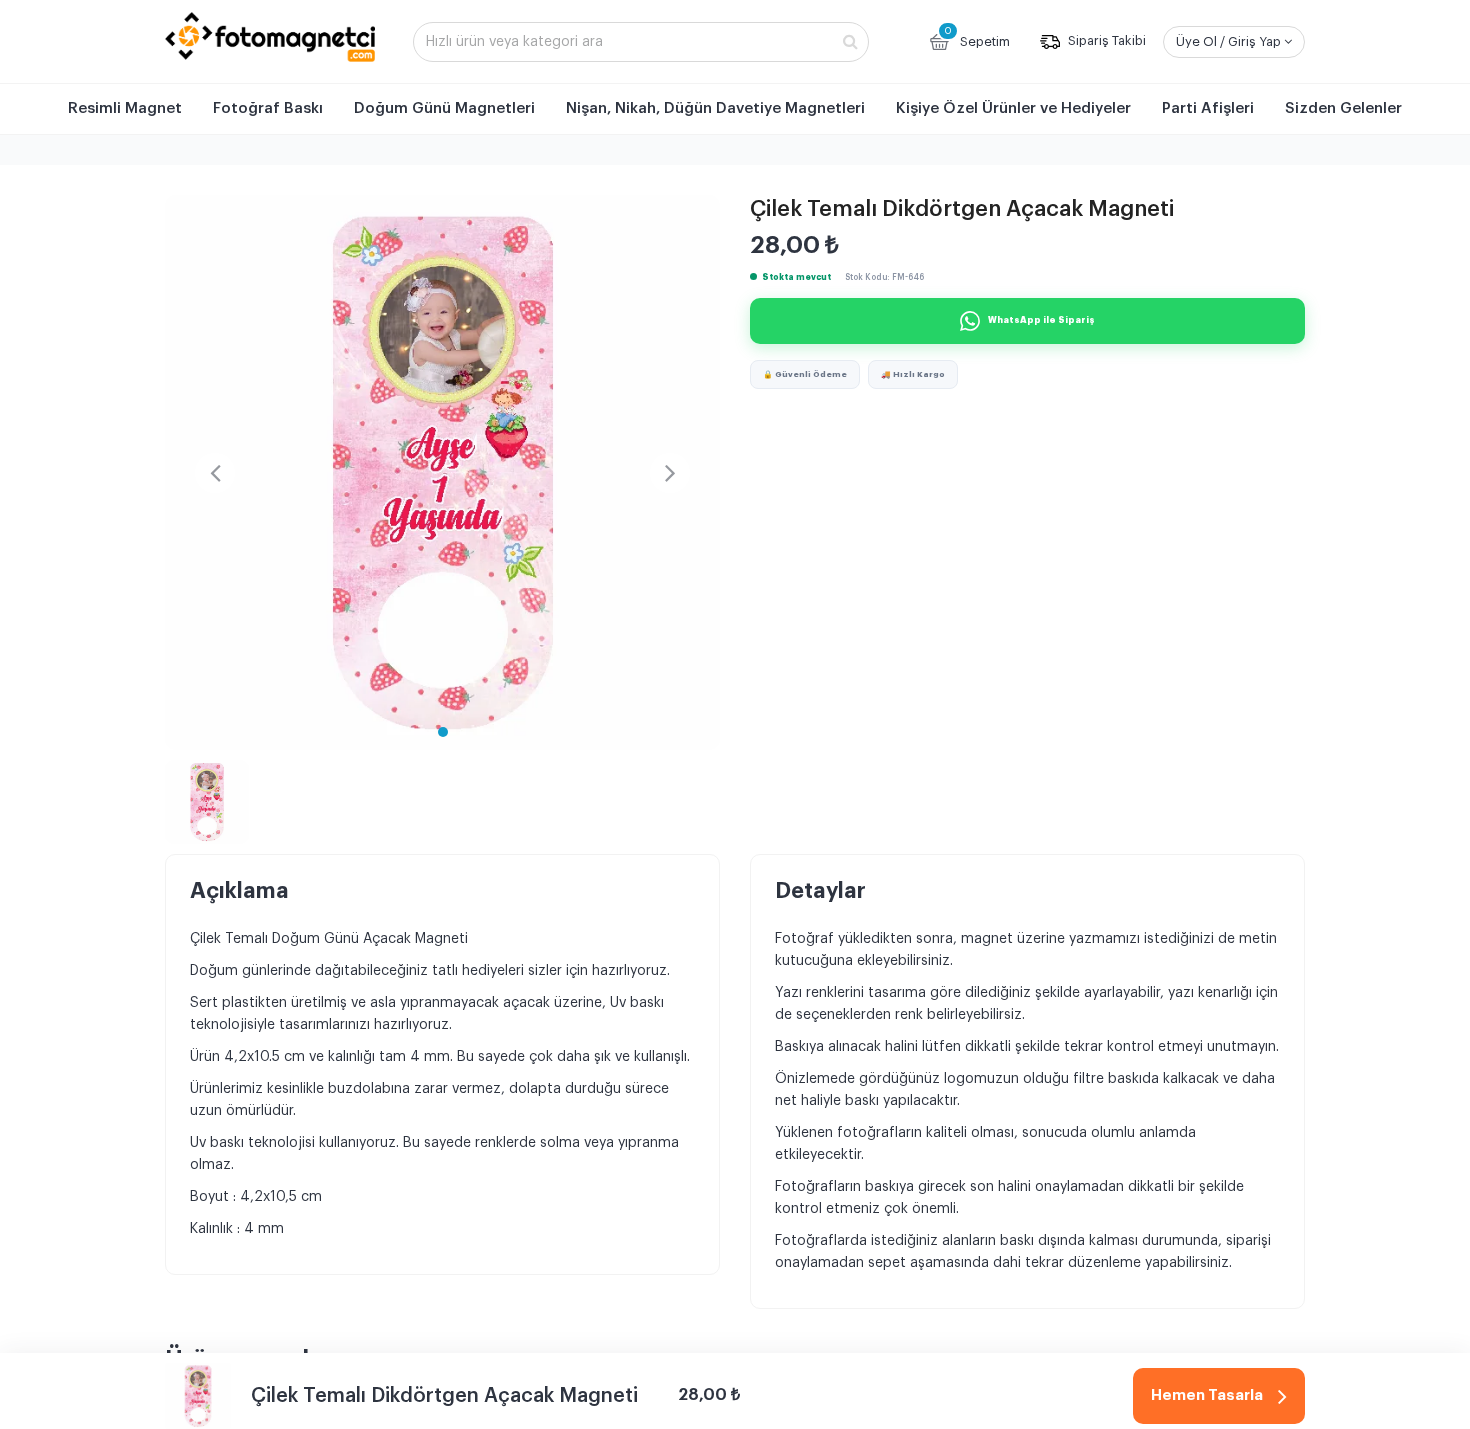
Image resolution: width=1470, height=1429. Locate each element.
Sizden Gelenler (1343, 108)
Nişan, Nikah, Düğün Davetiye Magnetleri (715, 108)
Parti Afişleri (1208, 108)
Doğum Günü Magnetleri (444, 108)
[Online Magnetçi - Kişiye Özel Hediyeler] (270, 37)
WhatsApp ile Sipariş (1041, 320)
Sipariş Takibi (1105, 41)
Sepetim (977, 37)
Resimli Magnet (125, 108)
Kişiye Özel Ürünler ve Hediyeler (1013, 108)
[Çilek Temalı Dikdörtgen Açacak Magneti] (442, 472)
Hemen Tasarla (1207, 1395)
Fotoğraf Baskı (268, 108)
